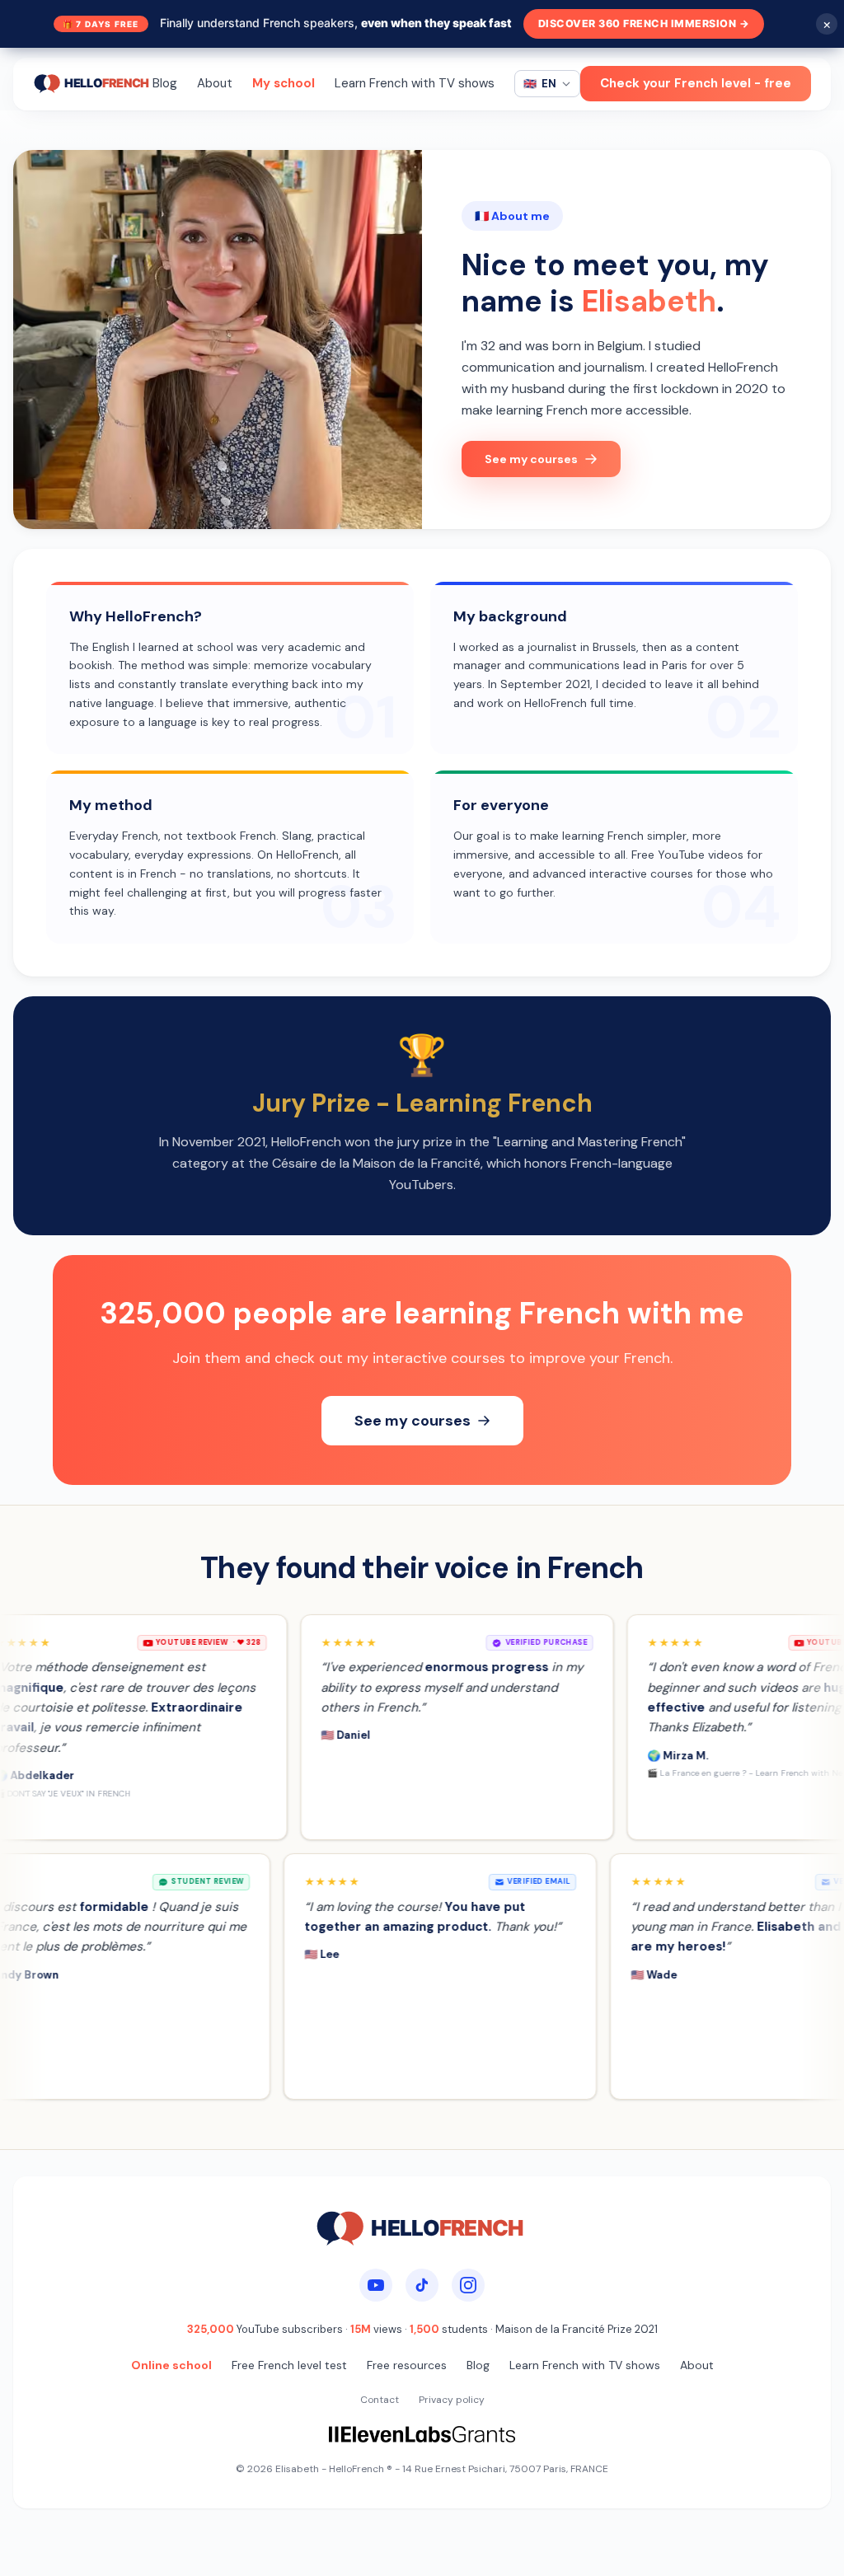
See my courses (531, 459)
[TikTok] (422, 2285)
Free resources (407, 2365)
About (215, 83)
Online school (171, 2365)
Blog (165, 83)
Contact (380, 2400)
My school (284, 83)
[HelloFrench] (93, 84)
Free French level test (289, 2365)
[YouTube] (376, 2285)
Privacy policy (452, 2400)
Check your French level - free (696, 83)
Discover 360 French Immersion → (644, 23)
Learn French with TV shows (415, 83)
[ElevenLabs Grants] (422, 2434)
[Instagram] (468, 2285)
